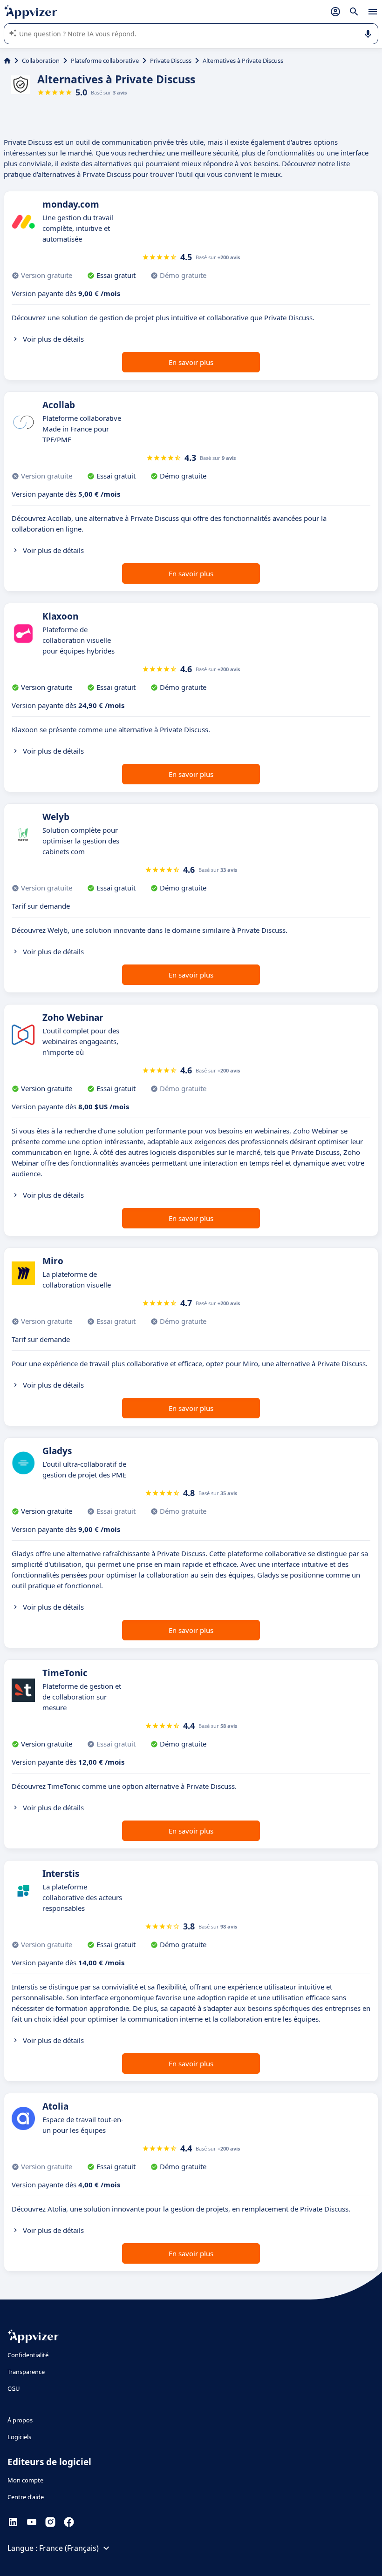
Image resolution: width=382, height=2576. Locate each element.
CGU (14, 2388)
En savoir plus (191, 362)
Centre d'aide (26, 2497)
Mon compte (25, 2480)
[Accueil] (7, 61)
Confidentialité (28, 2355)
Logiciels (19, 2437)
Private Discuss (171, 61)
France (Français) (69, 2548)
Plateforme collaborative (105, 61)
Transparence (26, 2372)
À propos (20, 2420)
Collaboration (41, 61)
